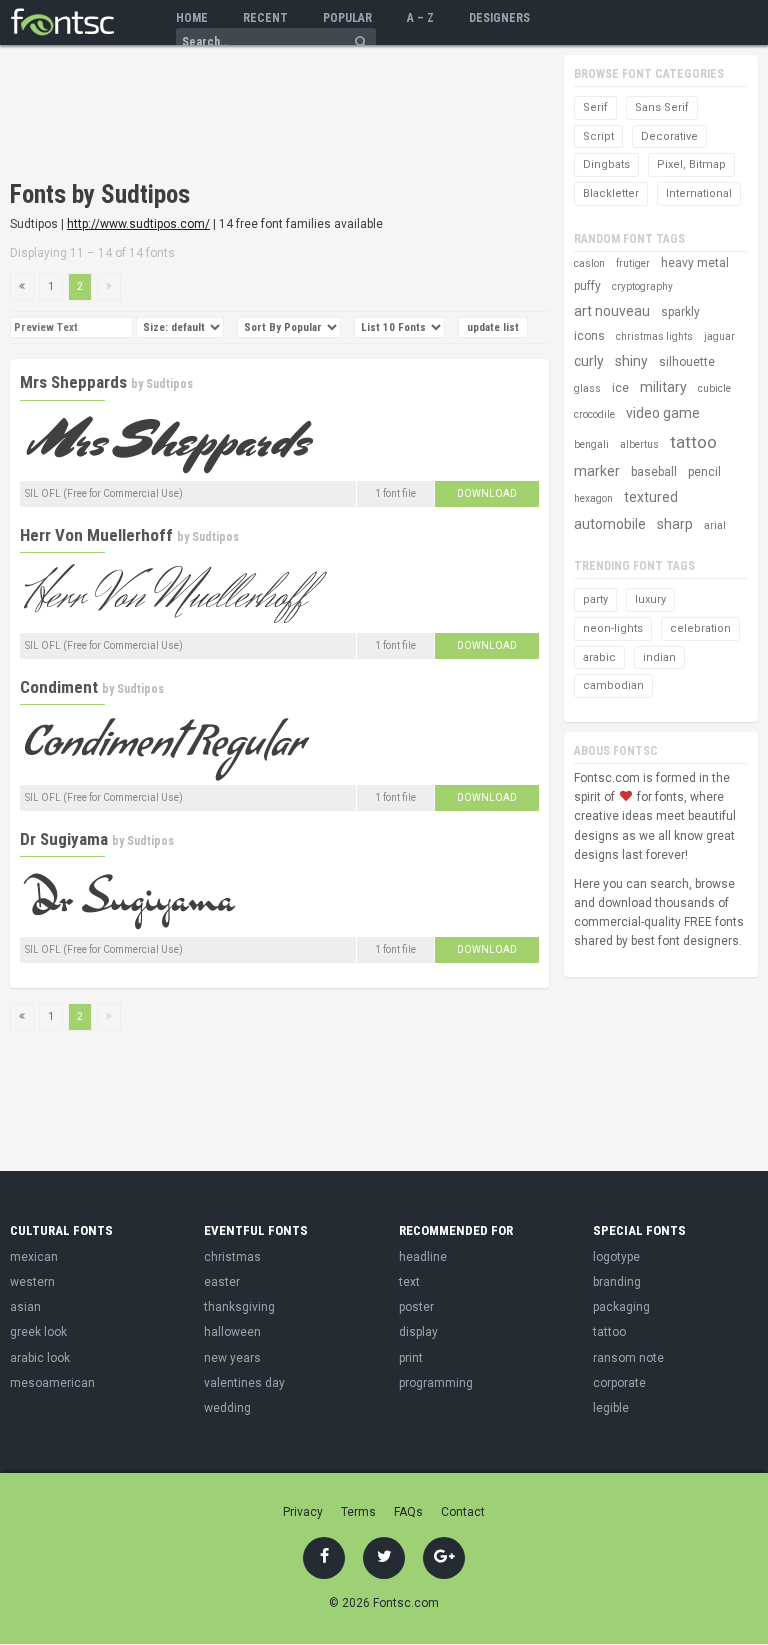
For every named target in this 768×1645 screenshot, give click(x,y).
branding (617, 1282)
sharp (675, 524)
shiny (631, 361)
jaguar (719, 336)
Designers (499, 18)
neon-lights (613, 628)
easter (222, 1282)
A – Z (420, 18)
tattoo (693, 442)
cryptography (642, 286)
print (411, 1358)
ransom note (628, 1358)
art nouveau (612, 311)
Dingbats (606, 164)
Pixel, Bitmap (691, 164)
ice (620, 388)
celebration (700, 628)
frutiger (633, 263)
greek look (38, 1332)
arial (715, 525)
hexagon (593, 498)
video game (663, 413)
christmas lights (654, 336)
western (32, 1282)
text (409, 1282)
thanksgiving (239, 1307)
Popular (347, 18)
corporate (619, 1383)
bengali (591, 444)
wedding (227, 1408)
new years (232, 1358)
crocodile (594, 414)
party (595, 599)
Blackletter (611, 193)
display (418, 1332)
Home (192, 18)
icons (589, 336)
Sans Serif (662, 107)
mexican (34, 1257)
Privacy (303, 1512)
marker (597, 471)
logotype (616, 1257)
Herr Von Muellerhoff (96, 535)
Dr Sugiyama (64, 839)
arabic (599, 657)
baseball (654, 472)
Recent (265, 18)
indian (659, 657)
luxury (650, 599)
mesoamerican (52, 1383)
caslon (589, 263)
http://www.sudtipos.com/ (138, 224)
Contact (463, 1512)
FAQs (408, 1512)
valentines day (244, 1383)
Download (487, 493)
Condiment (59, 687)
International (699, 193)
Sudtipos (169, 384)
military (663, 387)
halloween (232, 1332)
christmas (232, 1257)
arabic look (40, 1358)
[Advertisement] (244, 115)
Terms (358, 1512)
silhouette (687, 362)
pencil (704, 472)
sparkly (680, 312)
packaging (621, 1307)
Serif (595, 107)
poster (416, 1307)
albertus (639, 444)
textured (651, 497)
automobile (610, 524)
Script (598, 136)
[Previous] (22, 287)
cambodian (613, 685)
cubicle (714, 388)
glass (587, 388)
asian (25, 1307)
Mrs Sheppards (73, 382)
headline (423, 1257)
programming (436, 1383)
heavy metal (695, 263)
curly (589, 361)
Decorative (669, 136)
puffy (587, 286)
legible (611, 1408)
